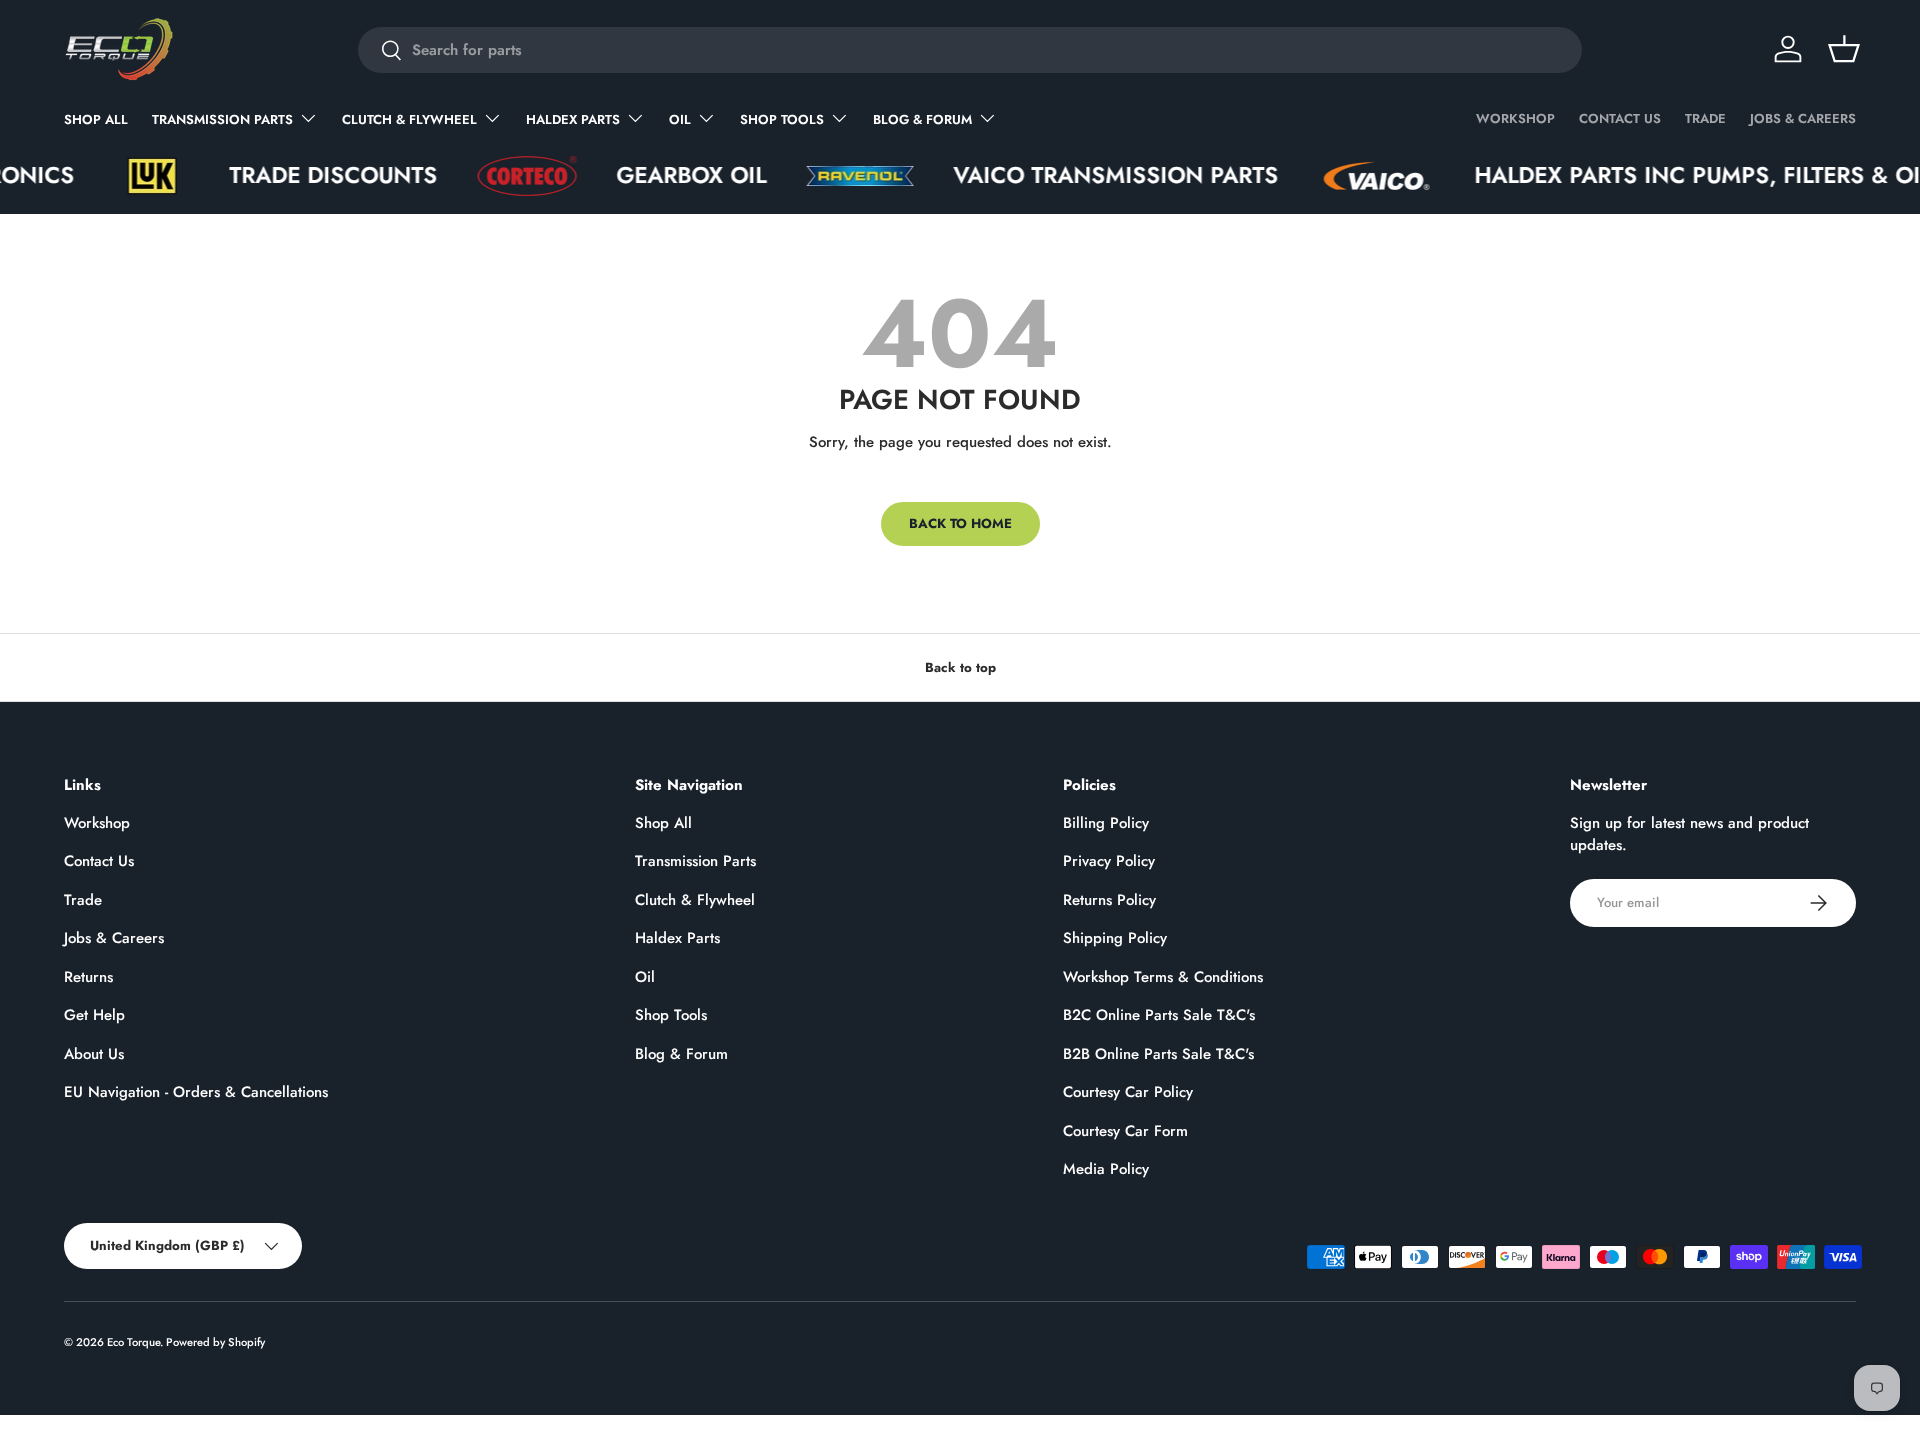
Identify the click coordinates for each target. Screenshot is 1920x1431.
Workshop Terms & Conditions (1163, 977)
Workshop (1515, 118)
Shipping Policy (1115, 938)
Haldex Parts (573, 119)
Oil (680, 119)
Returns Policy (1109, 900)
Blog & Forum (922, 119)
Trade (1705, 118)
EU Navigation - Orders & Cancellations (196, 1092)
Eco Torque (133, 1342)
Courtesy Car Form (1125, 1131)
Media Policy (1106, 1169)
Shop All (96, 119)
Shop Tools (782, 119)
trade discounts (299, 176)
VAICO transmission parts (1081, 176)
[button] (1844, 49)
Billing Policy (1106, 823)
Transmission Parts (222, 119)
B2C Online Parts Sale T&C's (1159, 1015)
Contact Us (1620, 118)
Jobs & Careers (1803, 118)
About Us (94, 1054)
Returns (88, 977)
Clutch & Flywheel (409, 119)
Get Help (94, 1015)
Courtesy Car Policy (1128, 1092)
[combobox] (970, 50)
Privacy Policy (1109, 861)
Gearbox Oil (657, 176)
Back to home (960, 523)
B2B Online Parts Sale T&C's (1158, 1054)
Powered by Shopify (215, 1342)
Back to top (960, 667)
